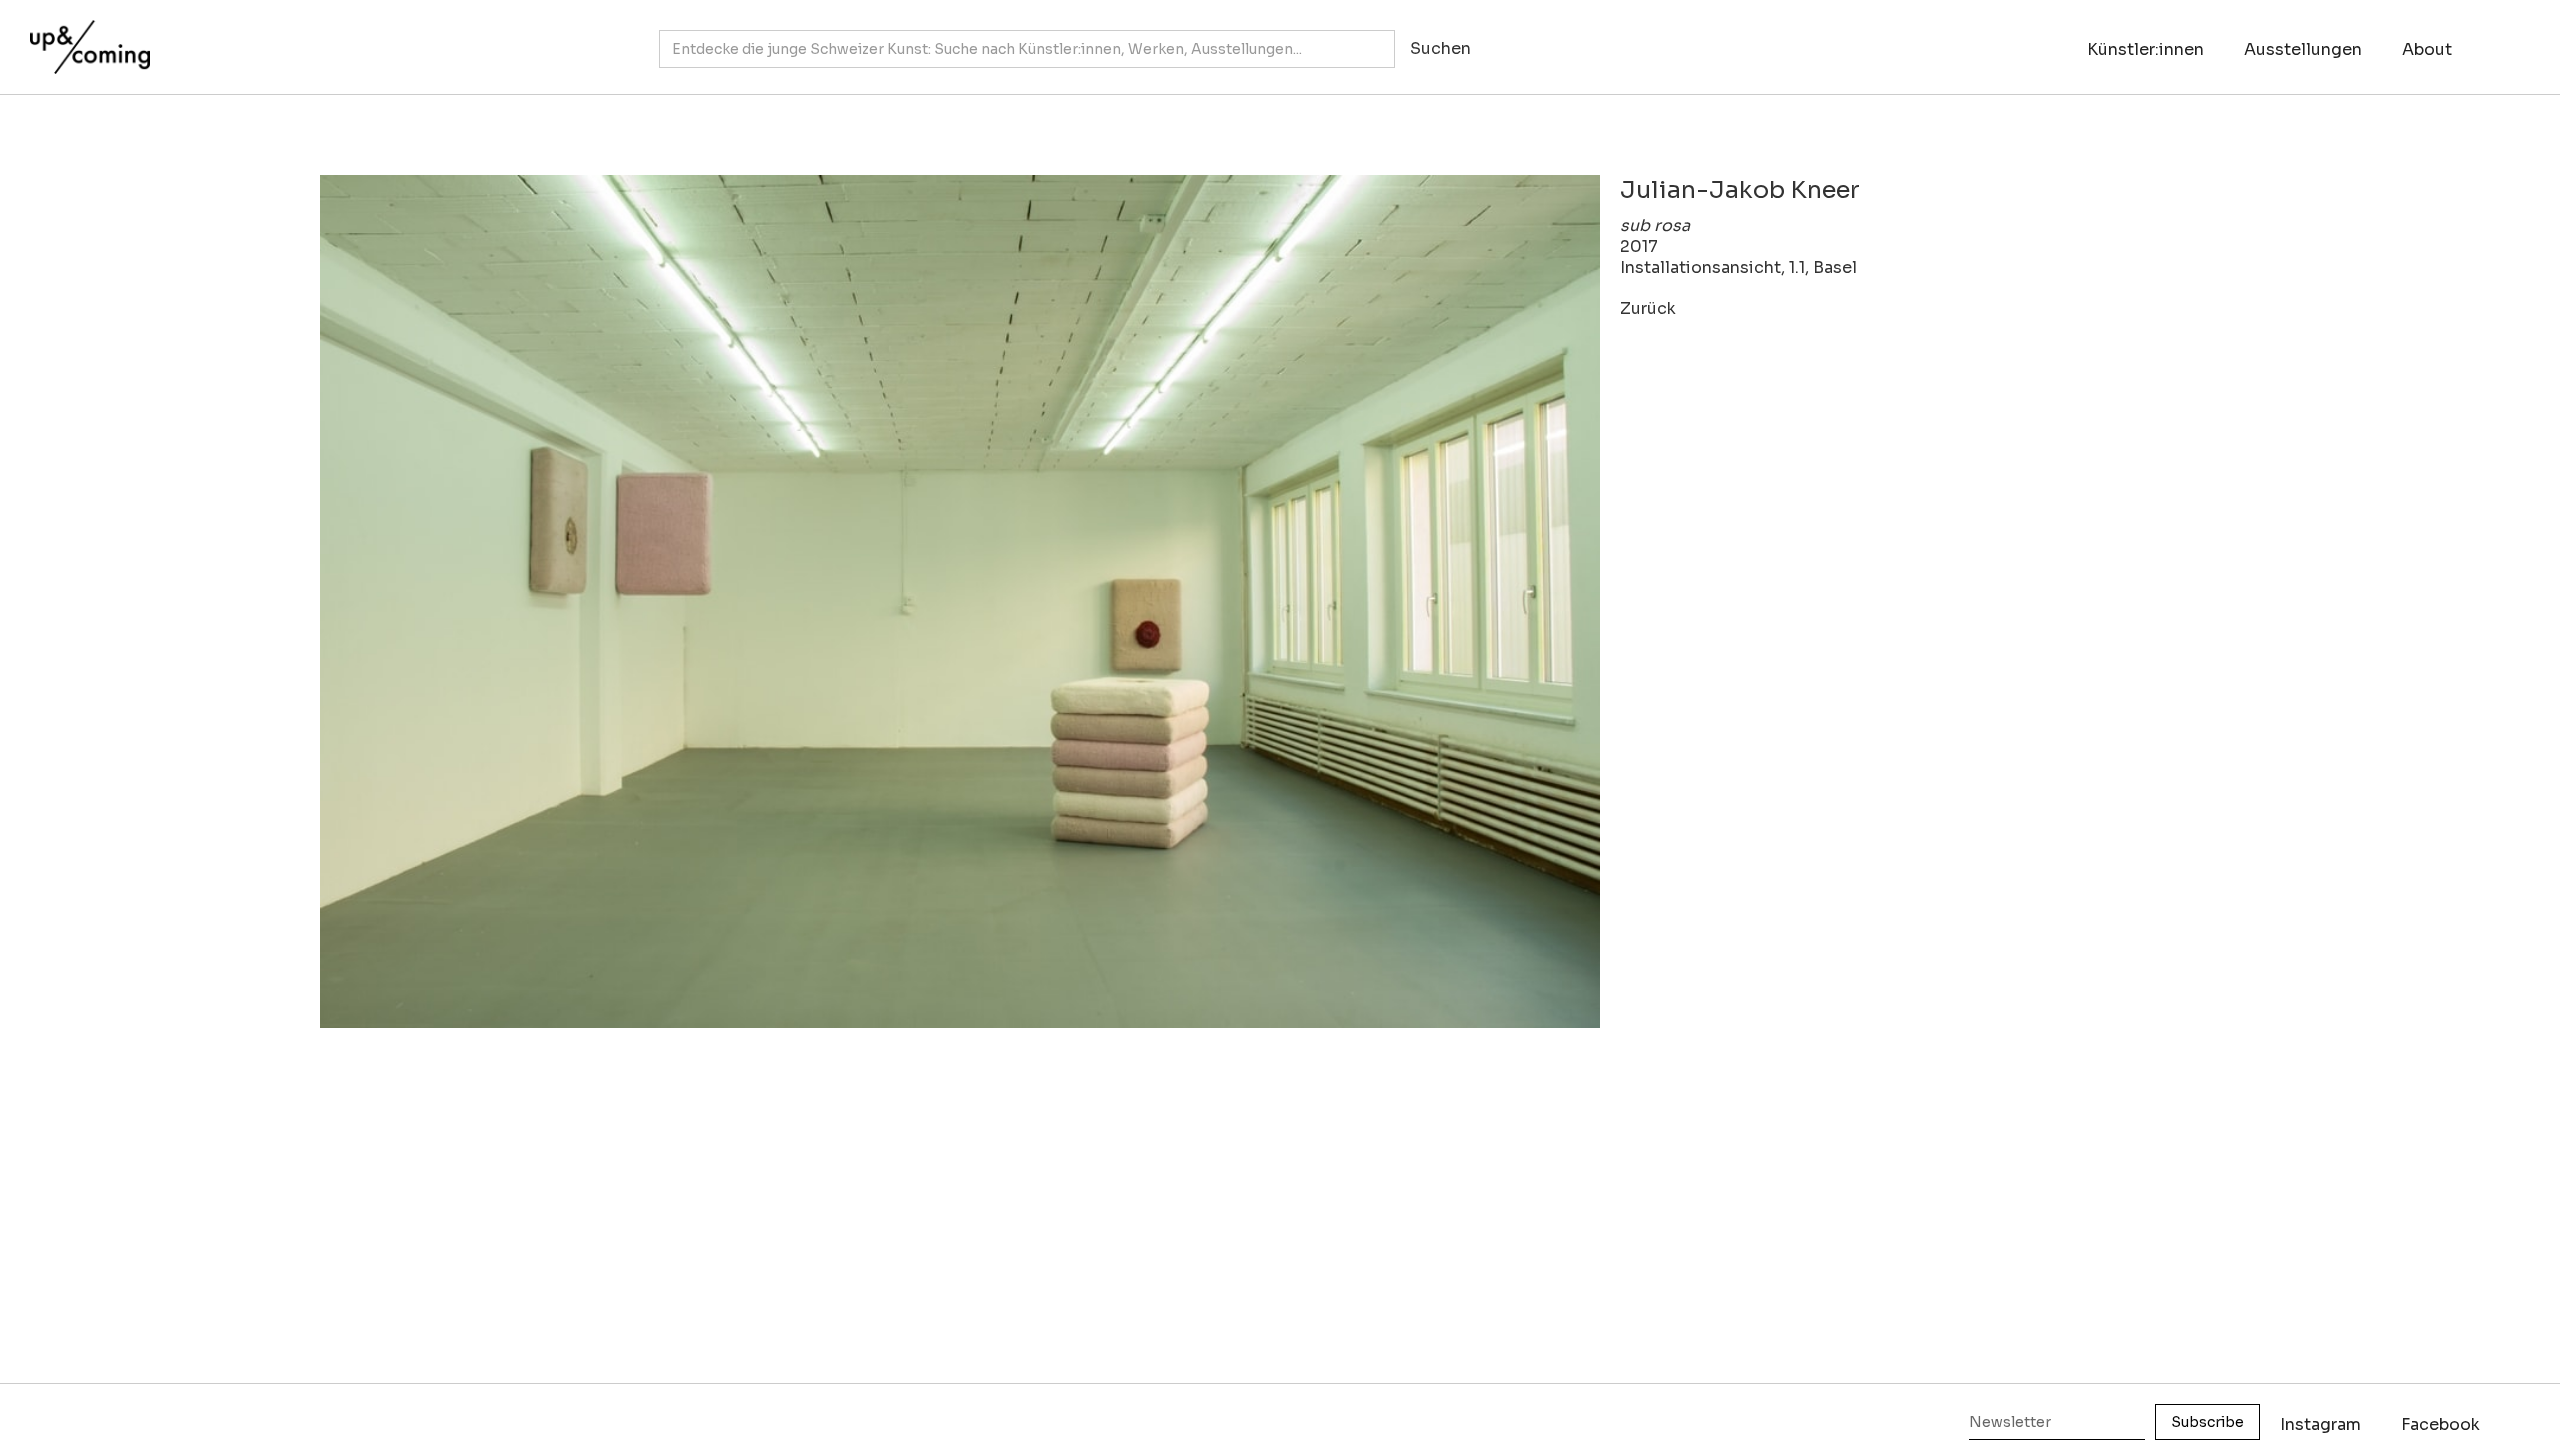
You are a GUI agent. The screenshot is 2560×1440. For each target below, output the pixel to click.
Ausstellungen (2303, 49)
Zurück (1648, 308)
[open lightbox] (960, 601)
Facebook (2440, 1424)
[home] (85, 37)
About (2427, 49)
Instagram (2320, 1424)
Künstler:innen (2145, 49)
